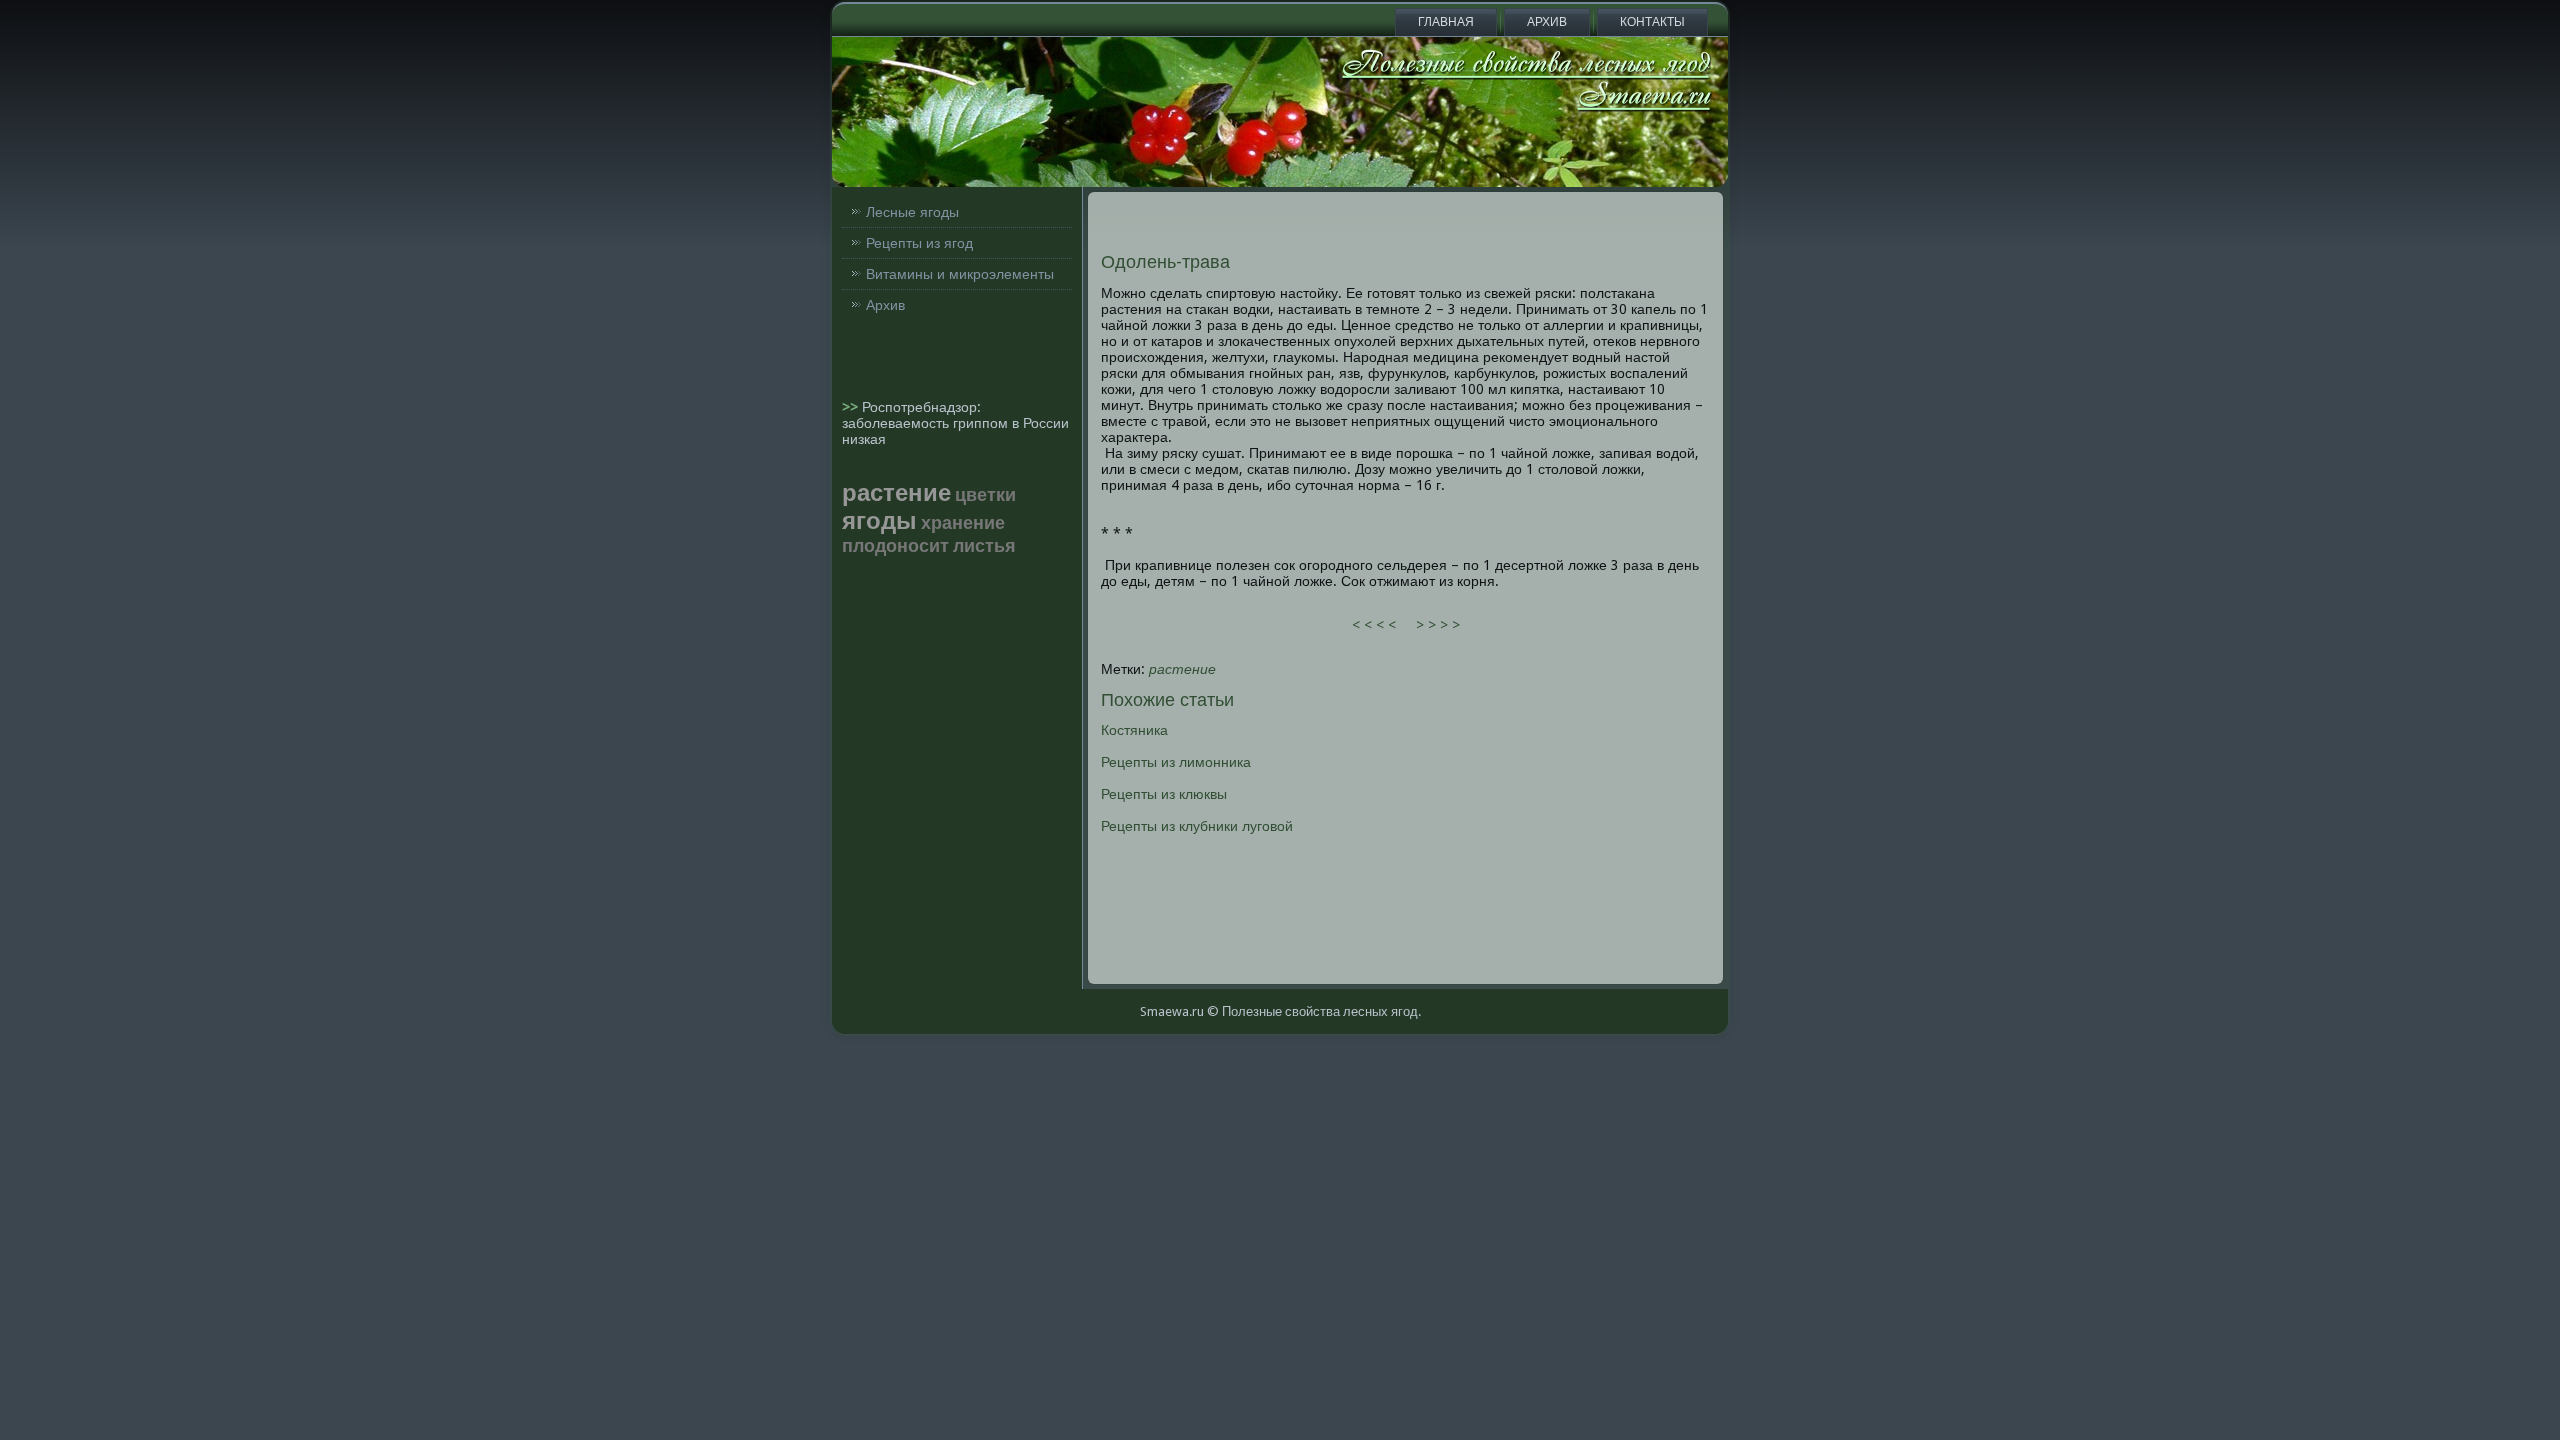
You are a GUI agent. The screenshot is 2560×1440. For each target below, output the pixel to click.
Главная (1446, 22)
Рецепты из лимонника (1176, 762)
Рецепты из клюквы (1164, 794)
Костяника (1134, 730)
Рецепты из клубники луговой (1197, 826)
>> (852, 407)
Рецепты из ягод (919, 243)
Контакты (1652, 22)
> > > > (1438, 625)
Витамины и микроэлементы (960, 274)
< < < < (1374, 625)
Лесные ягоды (912, 212)
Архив (1547, 22)
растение (1182, 669)
